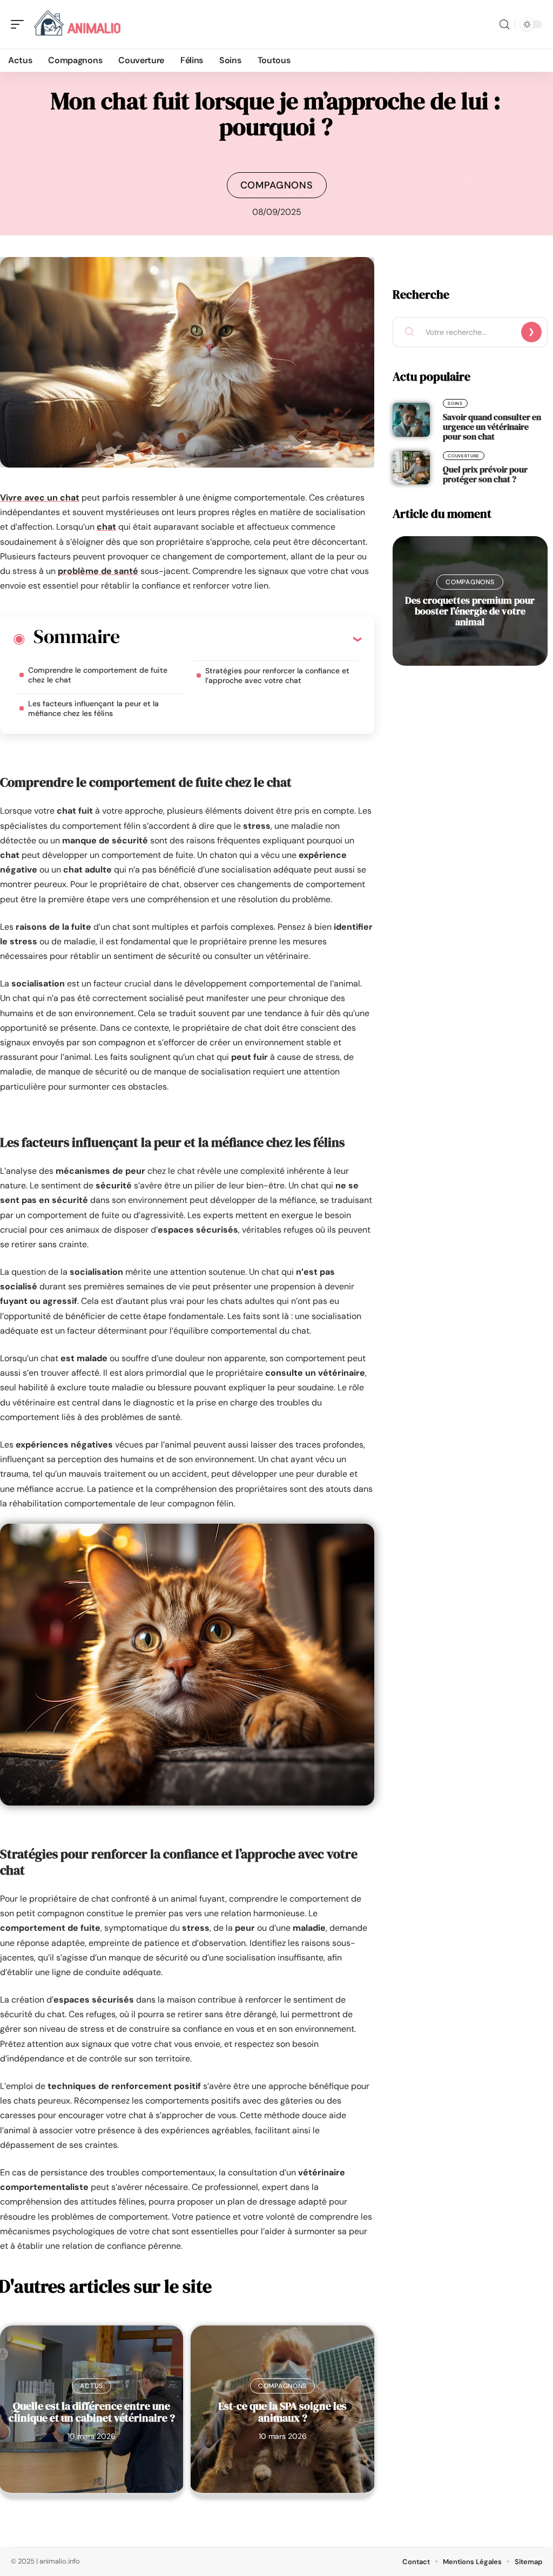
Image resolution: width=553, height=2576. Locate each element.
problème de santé (98, 571)
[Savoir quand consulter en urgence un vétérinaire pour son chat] (411, 420)
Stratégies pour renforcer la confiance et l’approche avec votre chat (277, 675)
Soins (455, 403)
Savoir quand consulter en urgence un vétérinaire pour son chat (492, 427)
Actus (92, 2386)
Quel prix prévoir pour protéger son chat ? (485, 474)
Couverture (464, 456)
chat (106, 527)
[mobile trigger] (20, 24)
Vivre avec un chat (40, 498)
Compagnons (277, 185)
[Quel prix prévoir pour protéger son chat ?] (411, 468)
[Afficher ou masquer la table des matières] (240, 639)
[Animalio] (78, 24)
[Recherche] (504, 25)
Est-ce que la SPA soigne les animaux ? (282, 2412)
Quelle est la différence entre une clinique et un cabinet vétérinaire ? (92, 2412)
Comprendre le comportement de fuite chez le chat (98, 675)
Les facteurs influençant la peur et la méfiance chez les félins (93, 708)
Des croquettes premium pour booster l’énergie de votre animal (470, 611)
